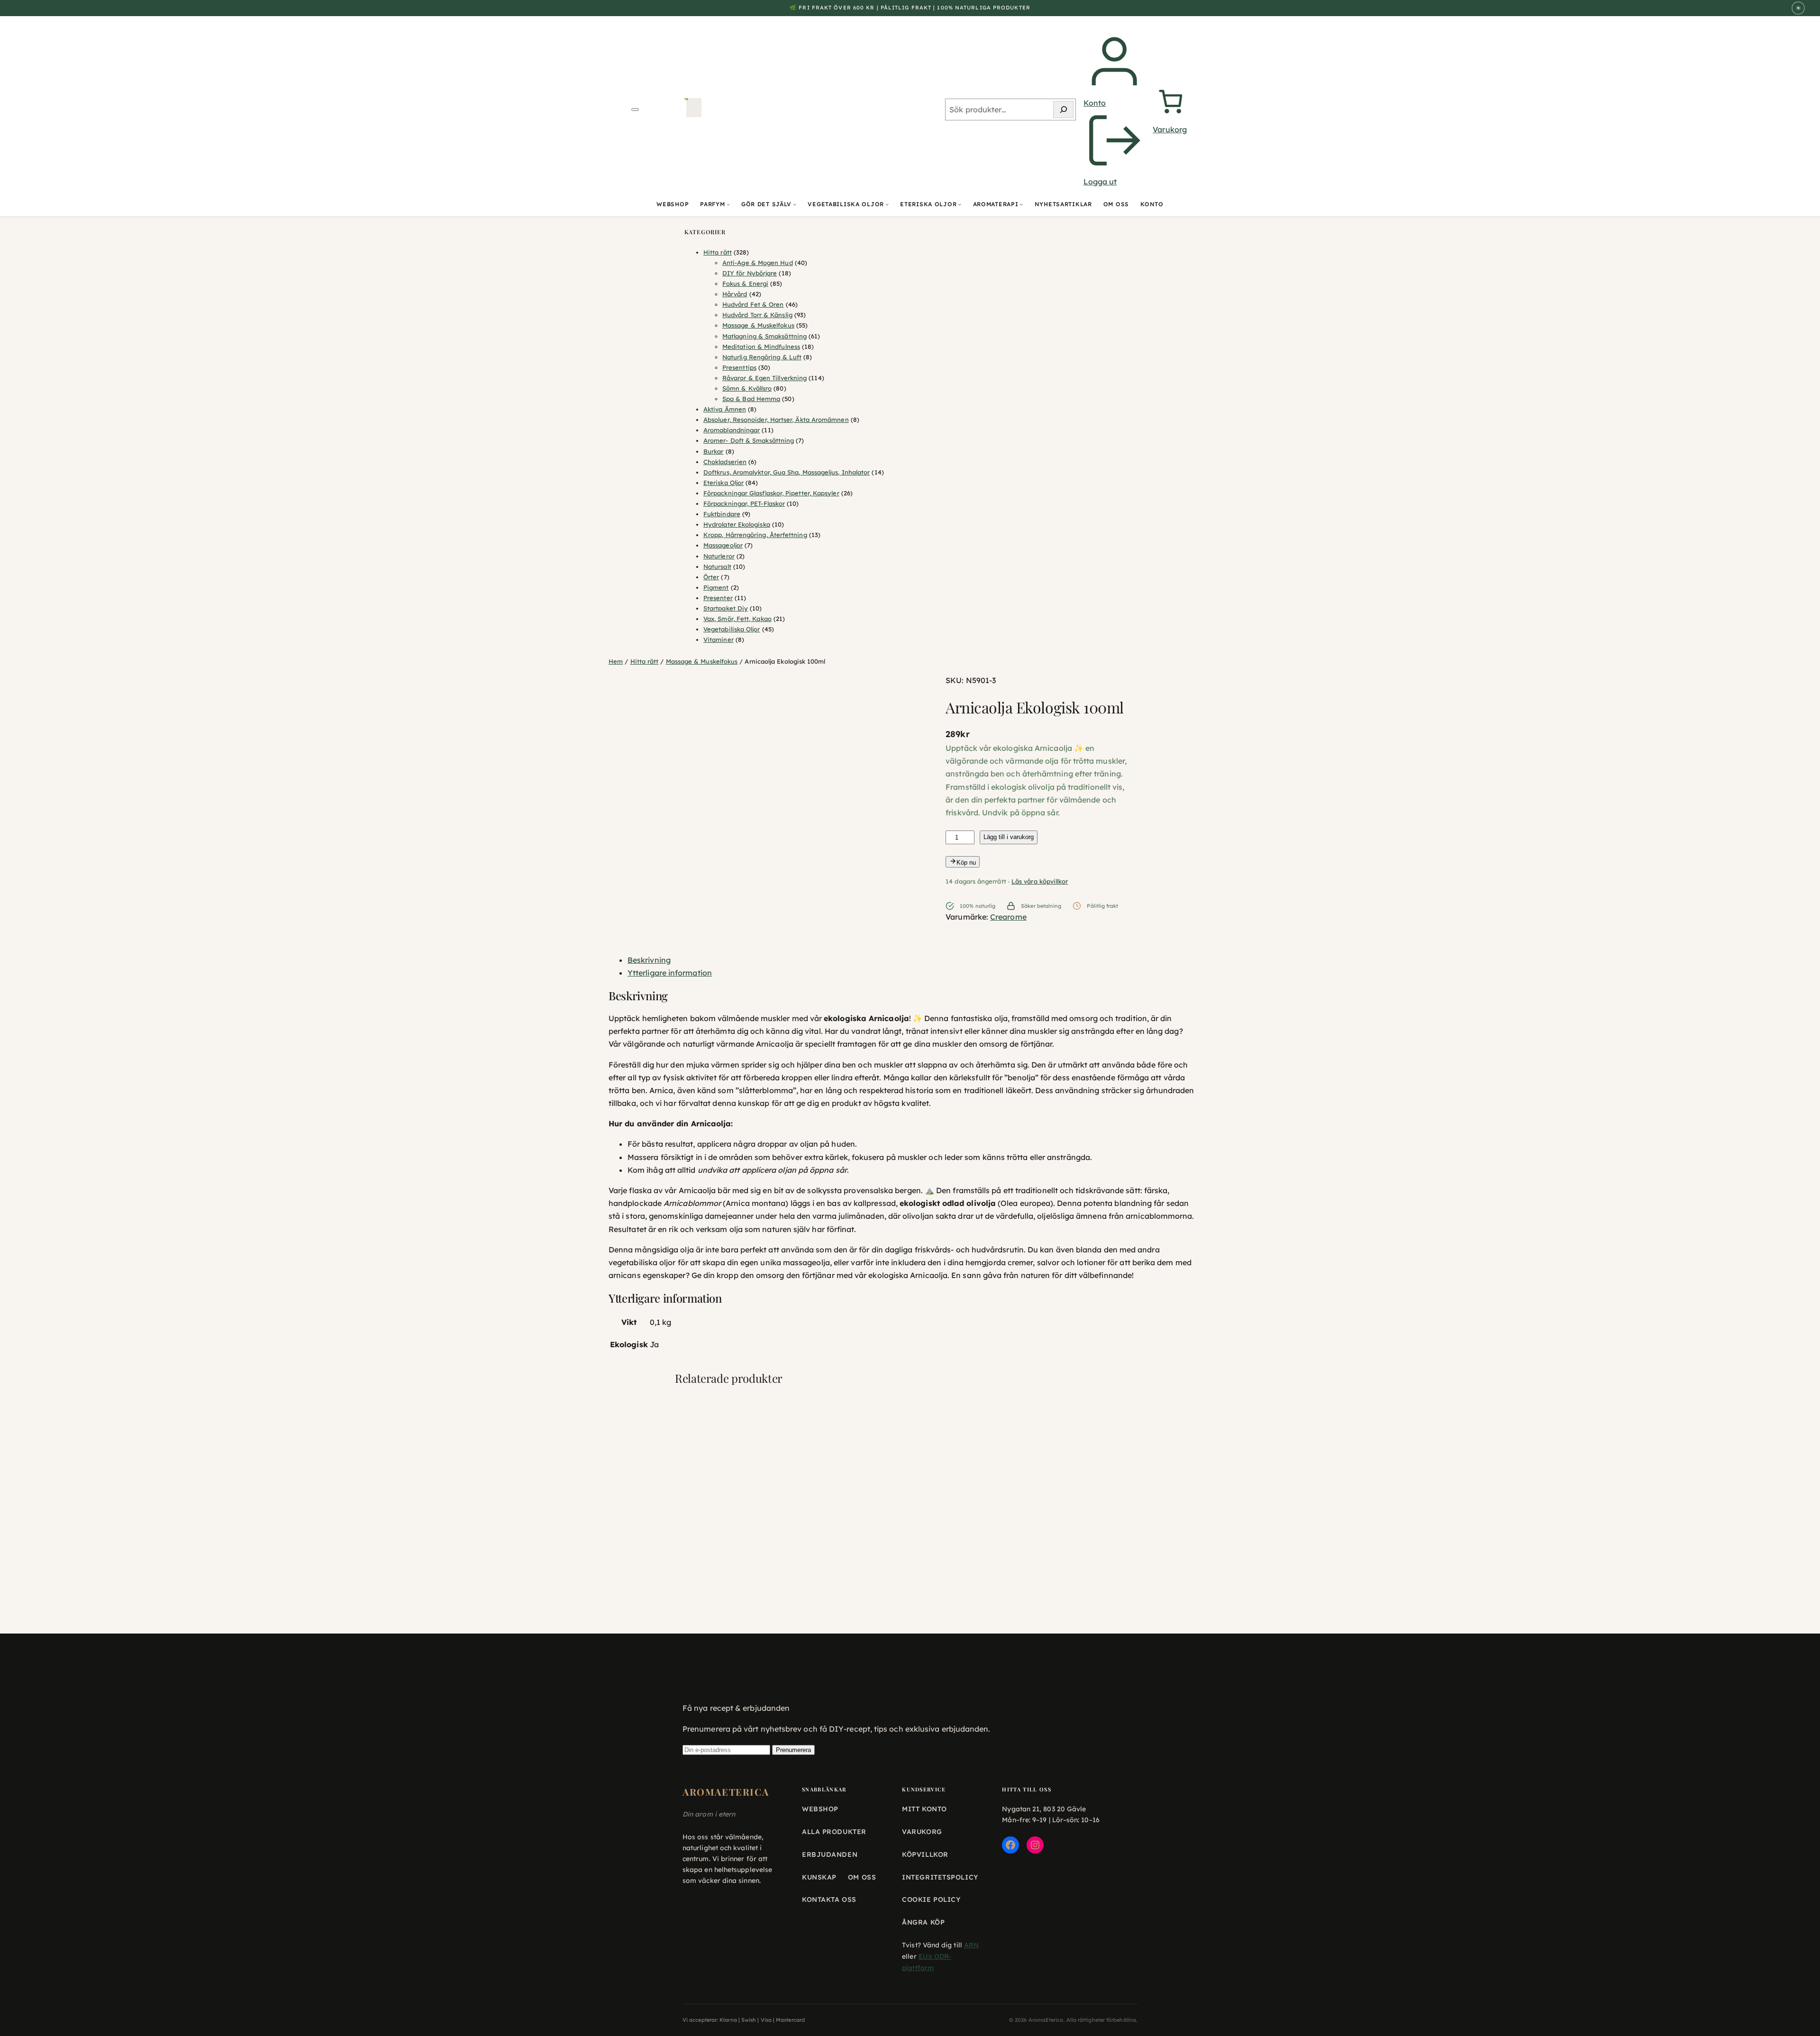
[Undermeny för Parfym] (728, 205)
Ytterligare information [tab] (670, 973)
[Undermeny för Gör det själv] (795, 205)
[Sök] (1063, 110)
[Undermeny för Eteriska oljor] (960, 205)
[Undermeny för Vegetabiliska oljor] (887, 205)
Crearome (1008, 917)
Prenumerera (793, 1750)
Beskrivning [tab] (649, 960)
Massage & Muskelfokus (702, 661)
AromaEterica (726, 1792)
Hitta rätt (645, 661)
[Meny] (635, 110)
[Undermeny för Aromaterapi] (1021, 205)
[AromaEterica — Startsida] (694, 110)
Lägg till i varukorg (1009, 837)
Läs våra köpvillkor (1040, 881)
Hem (616, 661)
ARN (971, 1945)
